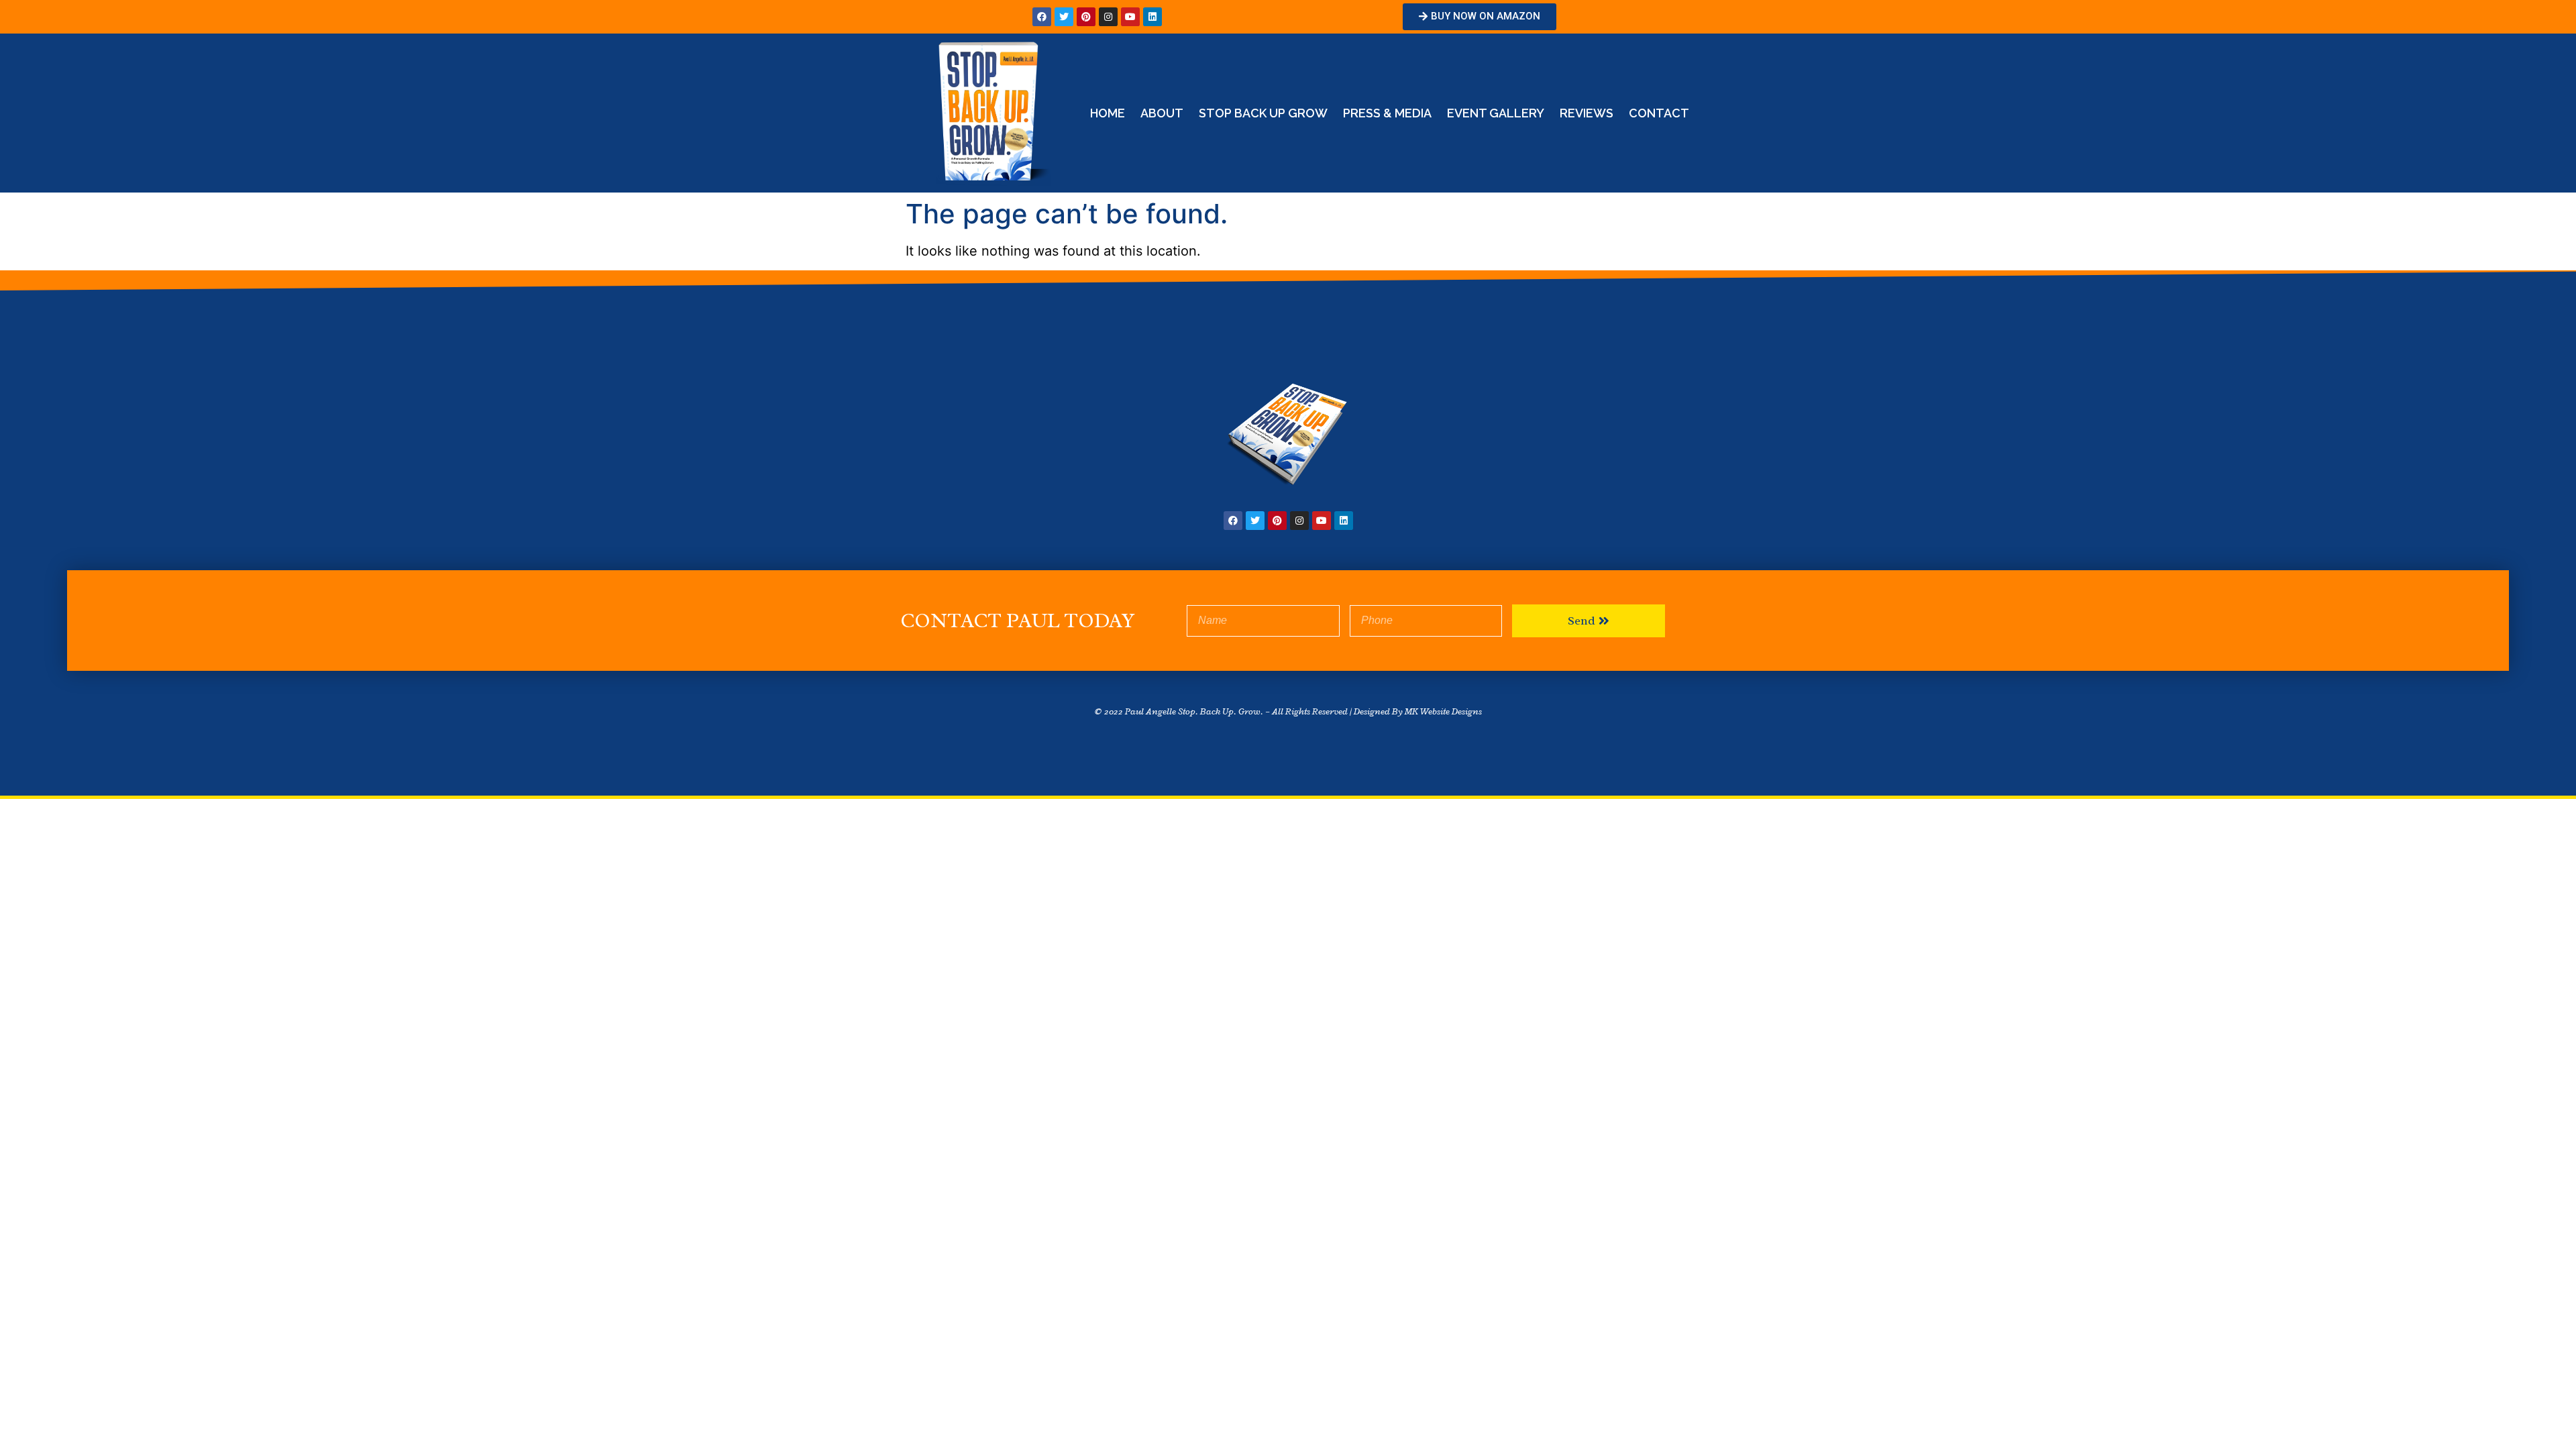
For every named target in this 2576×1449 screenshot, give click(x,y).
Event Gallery (1496, 113)
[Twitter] (1064, 17)
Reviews (1587, 113)
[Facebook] (1042, 17)
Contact (1659, 113)
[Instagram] (1108, 17)
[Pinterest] (1086, 17)
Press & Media (1387, 113)
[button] (1480, 17)
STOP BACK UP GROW (1263, 113)
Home (1108, 113)
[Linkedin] (1152, 17)
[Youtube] (1130, 17)
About (1162, 113)
